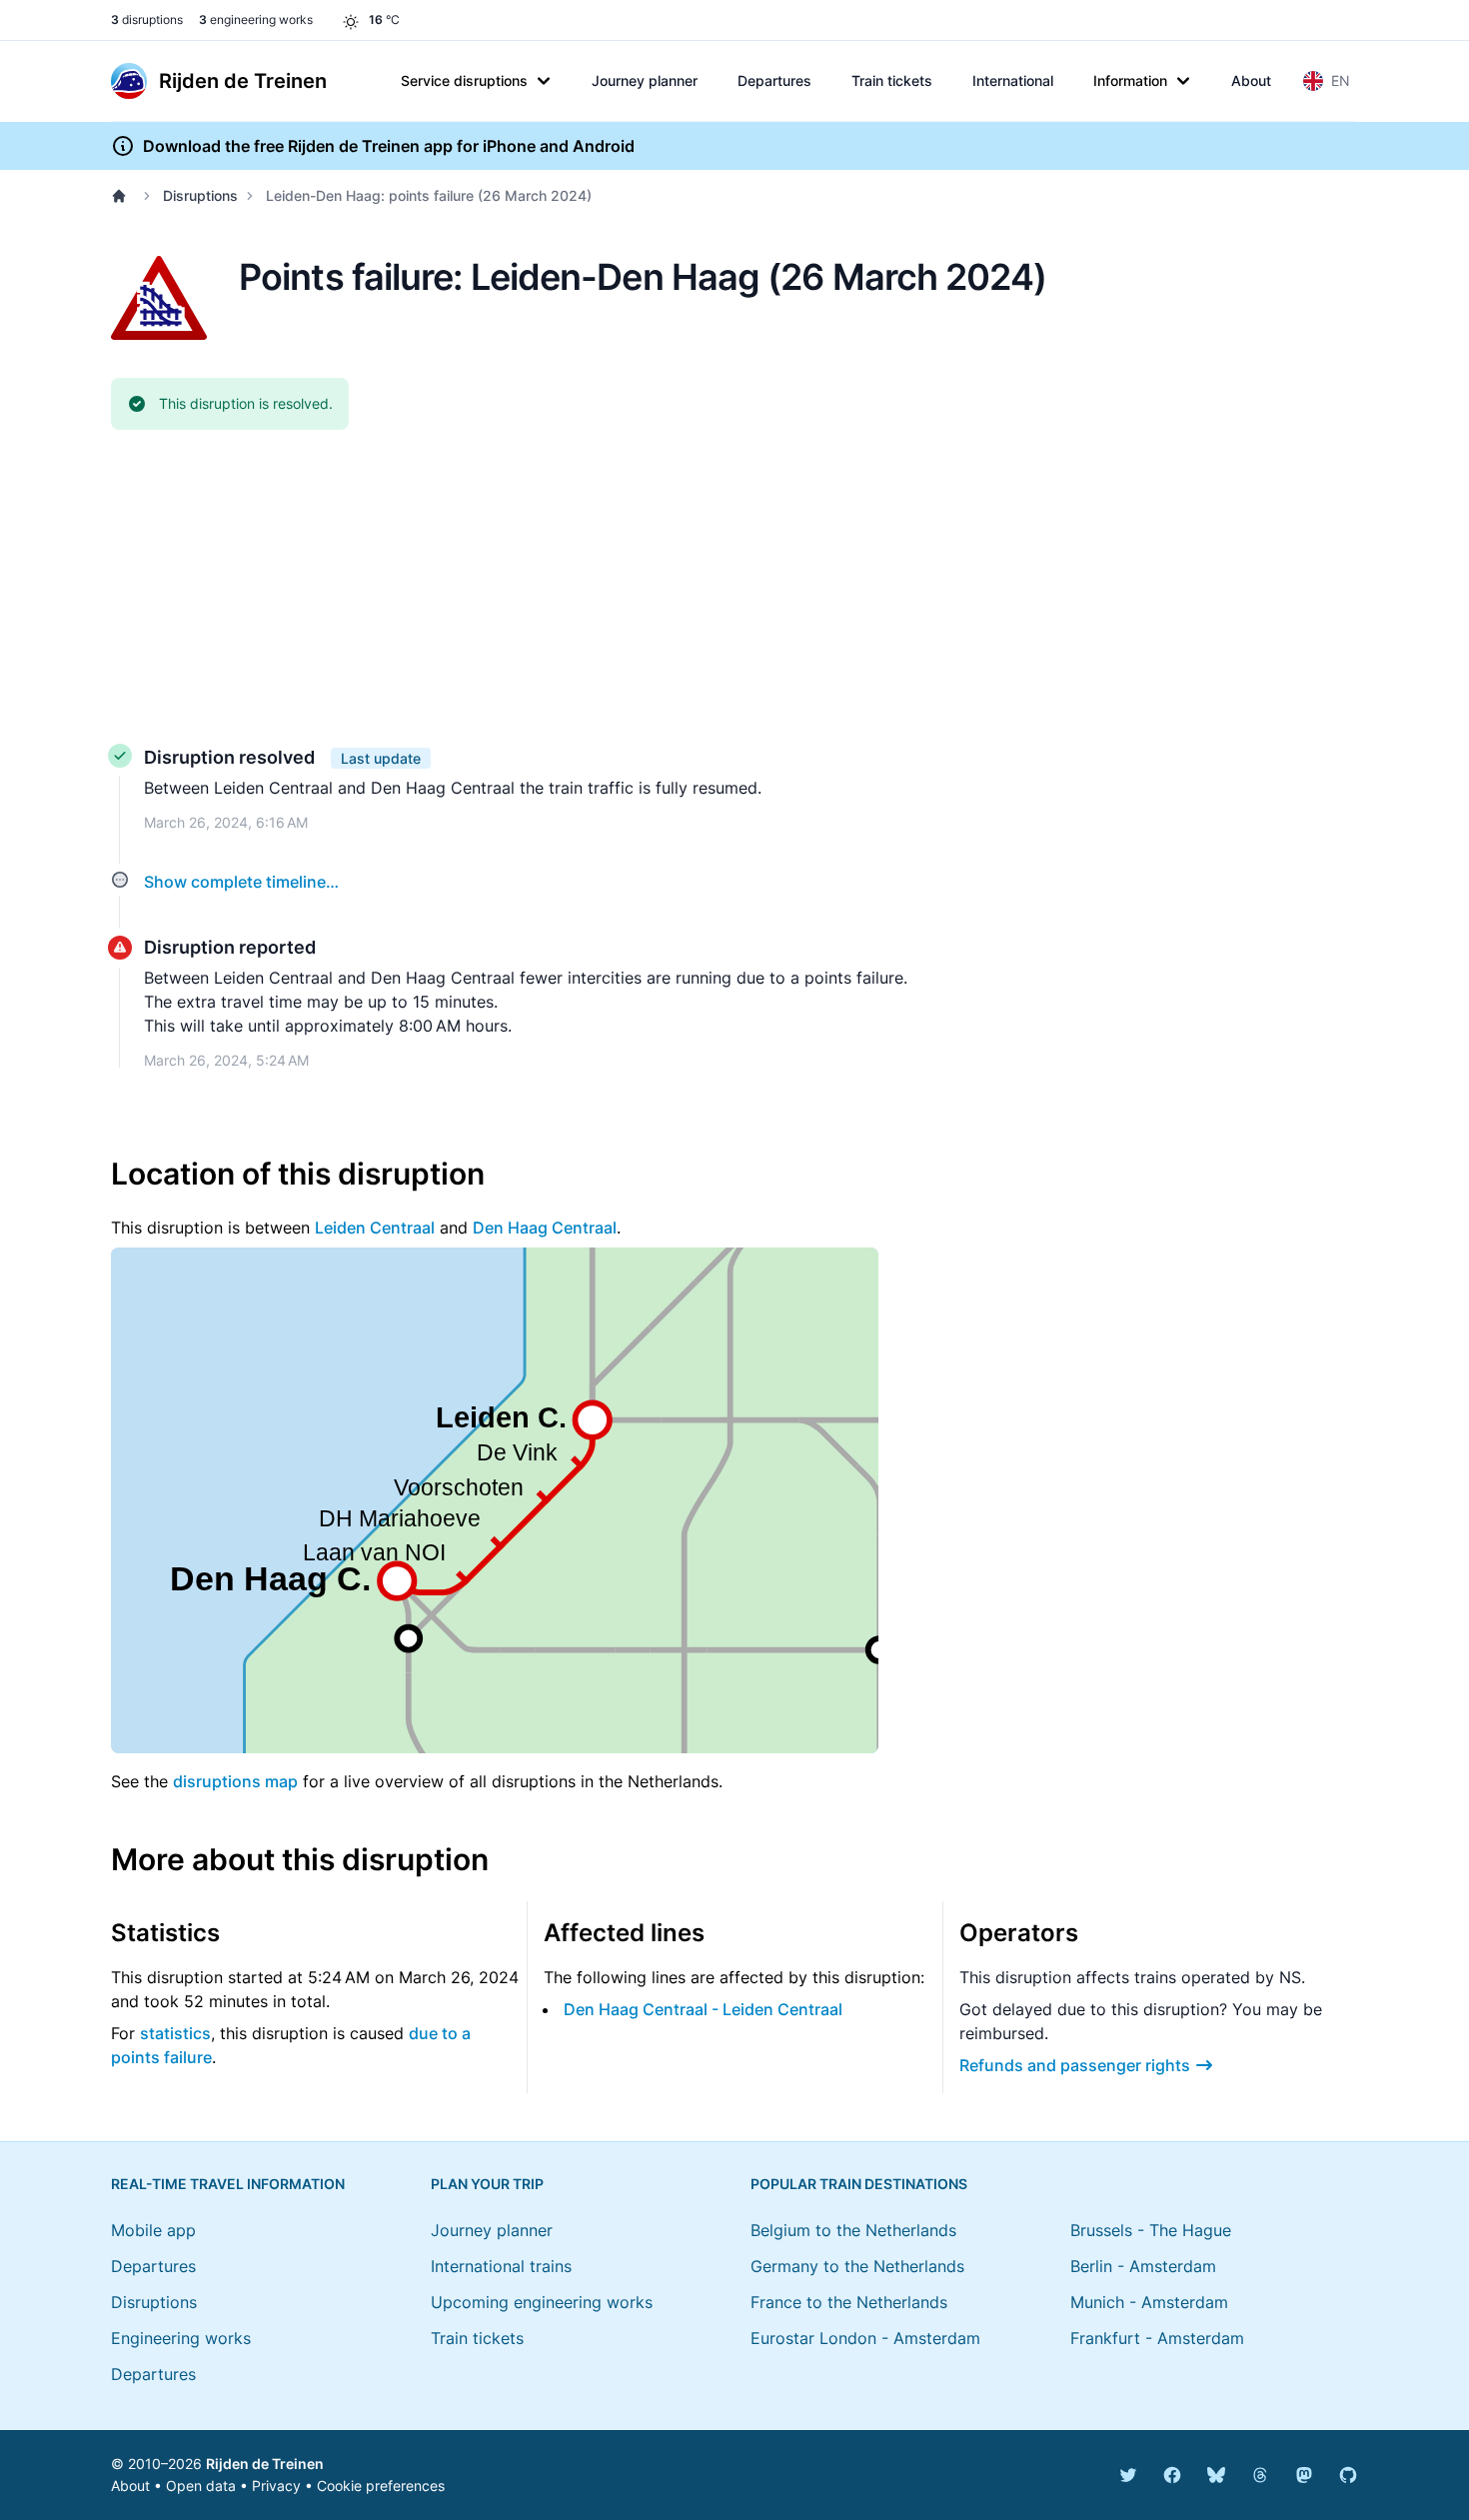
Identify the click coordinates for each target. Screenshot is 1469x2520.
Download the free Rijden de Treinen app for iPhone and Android (389, 146)
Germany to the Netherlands (857, 2266)
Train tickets (892, 80)
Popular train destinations (859, 2184)
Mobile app (153, 2230)
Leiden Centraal (375, 1228)
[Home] (123, 196)
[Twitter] (1128, 2475)
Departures (774, 80)
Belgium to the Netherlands (853, 2230)
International (1013, 80)
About (1251, 80)
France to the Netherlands (849, 2302)
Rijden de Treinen (265, 2464)
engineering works (256, 19)
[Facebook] (1172, 2475)
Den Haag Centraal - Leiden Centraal (703, 2009)
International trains (501, 2266)
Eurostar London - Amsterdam (865, 2338)
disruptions (147, 19)
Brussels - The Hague (1151, 2230)
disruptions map (235, 1781)
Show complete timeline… (241, 882)
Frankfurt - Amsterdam (1157, 2338)
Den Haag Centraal (545, 1228)
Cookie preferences (381, 2486)
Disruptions (200, 195)
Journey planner (645, 80)
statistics (175, 2033)
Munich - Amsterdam (1149, 2302)
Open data (201, 2486)
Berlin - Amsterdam (1143, 2266)
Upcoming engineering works (542, 2302)
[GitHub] (1348, 2475)
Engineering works (181, 2338)
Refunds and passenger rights (1075, 2065)
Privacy (276, 2486)
